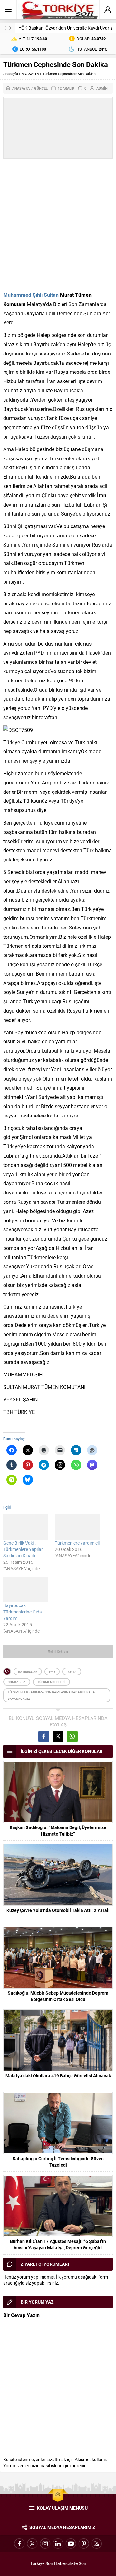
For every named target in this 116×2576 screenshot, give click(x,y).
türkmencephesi (51, 1682)
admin (102, 88)
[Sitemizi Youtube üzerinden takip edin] (71, 2544)
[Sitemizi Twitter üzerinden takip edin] (32, 2544)
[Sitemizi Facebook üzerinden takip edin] (19, 2544)
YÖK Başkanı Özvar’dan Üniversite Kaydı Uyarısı (66, 28)
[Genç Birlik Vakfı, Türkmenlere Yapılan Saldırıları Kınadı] (26, 1527)
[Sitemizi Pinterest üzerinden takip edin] (84, 2544)
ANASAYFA (30, 74)
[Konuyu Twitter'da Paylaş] (58, 1736)
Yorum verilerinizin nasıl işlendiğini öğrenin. (46, 2465)
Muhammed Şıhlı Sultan (31, 295)
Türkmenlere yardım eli (77, 1543)
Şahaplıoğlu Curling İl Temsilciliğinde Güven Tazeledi (58, 2162)
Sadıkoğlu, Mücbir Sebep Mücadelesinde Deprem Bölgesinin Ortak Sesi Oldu (58, 1996)
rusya (72, 1672)
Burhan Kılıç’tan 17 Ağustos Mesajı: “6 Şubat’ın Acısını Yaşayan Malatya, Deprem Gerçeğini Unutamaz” (58, 2248)
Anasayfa (11, 74)
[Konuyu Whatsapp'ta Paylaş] (72, 1736)
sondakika (17, 1682)
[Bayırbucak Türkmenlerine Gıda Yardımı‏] (26, 1590)
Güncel (41, 88)
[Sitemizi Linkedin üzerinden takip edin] (58, 2544)
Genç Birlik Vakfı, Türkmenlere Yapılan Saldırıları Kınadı (24, 1549)
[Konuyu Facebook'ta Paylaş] (44, 1736)
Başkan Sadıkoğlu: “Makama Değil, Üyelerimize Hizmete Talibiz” (58, 1831)
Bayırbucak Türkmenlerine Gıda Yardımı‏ (23, 1612)
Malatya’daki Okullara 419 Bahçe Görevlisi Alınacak (58, 2076)
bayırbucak (28, 1672)
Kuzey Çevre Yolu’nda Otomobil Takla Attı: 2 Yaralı (58, 1910)
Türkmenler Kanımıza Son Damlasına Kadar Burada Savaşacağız (51, 1695)
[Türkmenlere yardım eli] (77, 1527)
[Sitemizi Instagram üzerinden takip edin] (45, 2544)
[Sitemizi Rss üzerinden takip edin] (97, 2544)
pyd (52, 1672)
